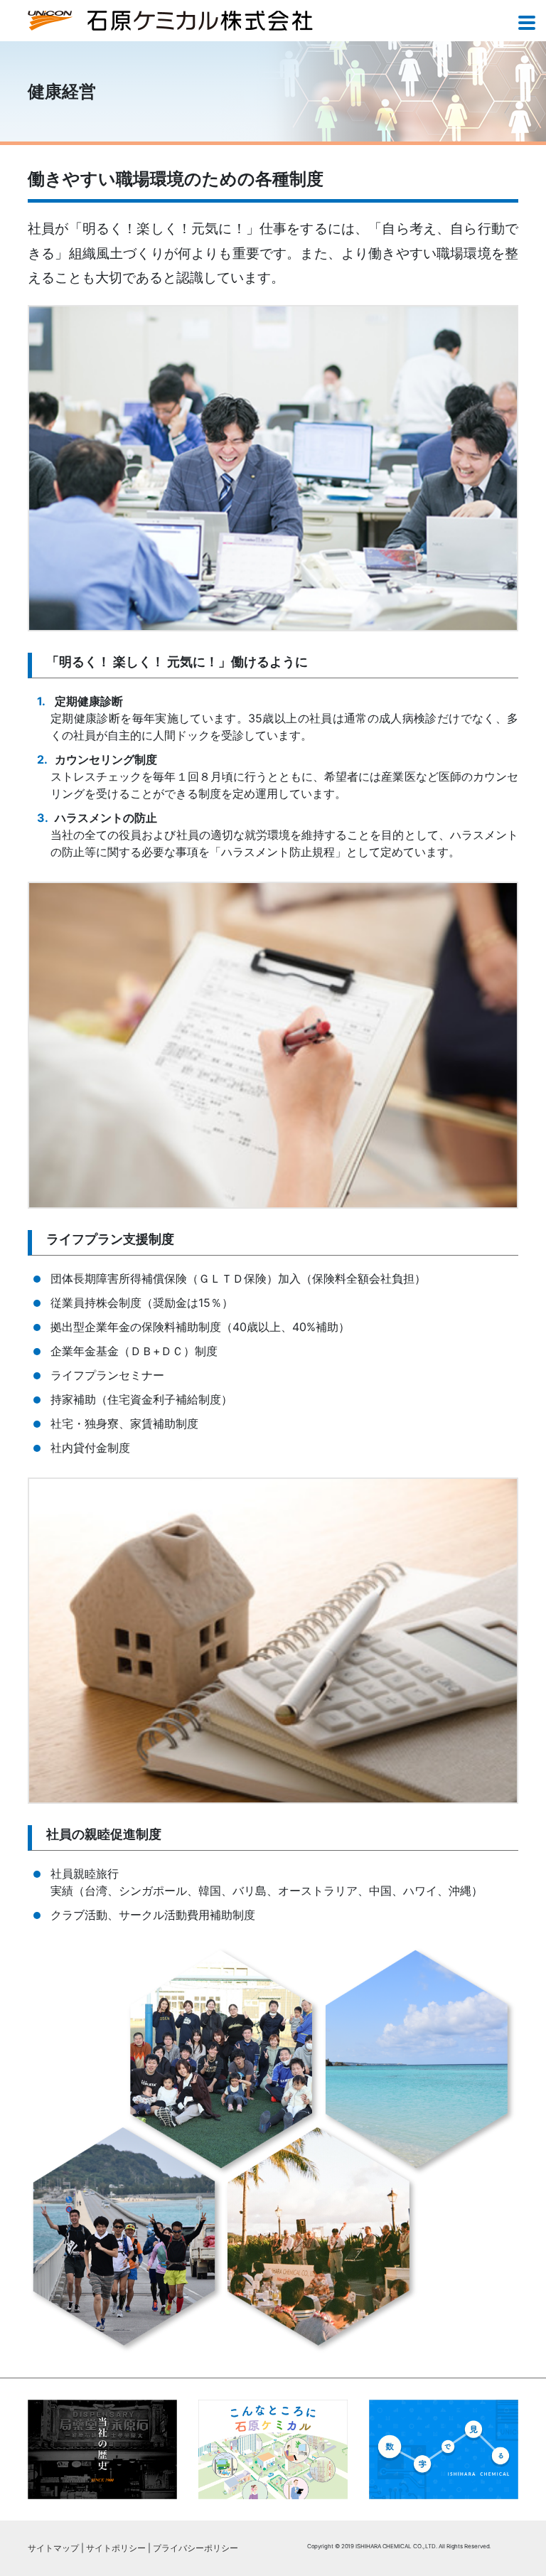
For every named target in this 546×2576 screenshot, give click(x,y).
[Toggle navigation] (527, 24)
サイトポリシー (116, 2548)
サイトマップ (53, 2548)
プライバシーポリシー (196, 2548)
